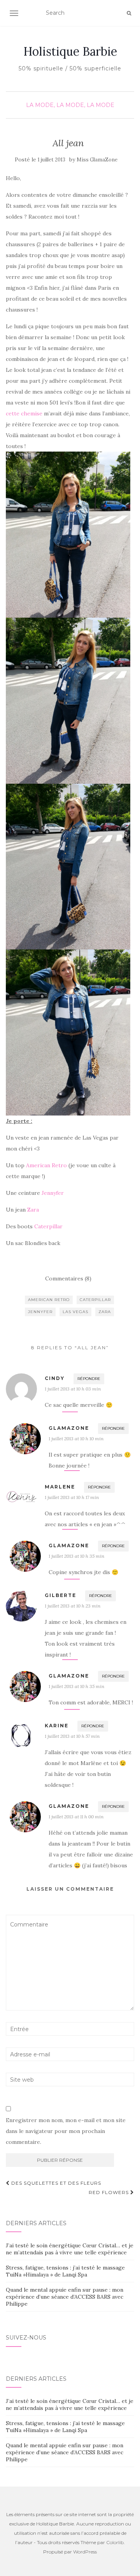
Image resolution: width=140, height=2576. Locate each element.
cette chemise (24, 413)
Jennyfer (53, 1193)
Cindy (55, 1378)
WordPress (85, 2552)
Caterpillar (48, 1226)
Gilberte (60, 1595)
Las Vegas (75, 1312)
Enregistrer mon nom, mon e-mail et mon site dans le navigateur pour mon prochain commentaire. (66, 2131)
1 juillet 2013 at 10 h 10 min (76, 1439)
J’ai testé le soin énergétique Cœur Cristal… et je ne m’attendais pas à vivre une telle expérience (70, 2249)
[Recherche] (129, 13)
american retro (49, 1300)
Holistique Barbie (70, 51)
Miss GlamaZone (97, 160)
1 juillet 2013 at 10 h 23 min (73, 1606)
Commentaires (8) (68, 1278)
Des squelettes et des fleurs (55, 2183)
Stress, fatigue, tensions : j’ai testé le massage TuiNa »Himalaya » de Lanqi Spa (65, 2271)
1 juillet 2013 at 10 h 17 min (72, 1497)
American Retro (46, 1165)
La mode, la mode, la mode (70, 105)
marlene (60, 1487)
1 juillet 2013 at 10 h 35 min (76, 1556)
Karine (57, 1726)
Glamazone (69, 1428)
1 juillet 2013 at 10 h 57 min (72, 1736)
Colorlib (115, 2542)
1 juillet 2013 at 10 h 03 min (73, 1389)
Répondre (89, 1379)
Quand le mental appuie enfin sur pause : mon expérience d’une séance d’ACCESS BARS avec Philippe (65, 2297)
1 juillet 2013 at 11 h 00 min (76, 1817)
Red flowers (109, 2192)
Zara (33, 1210)
